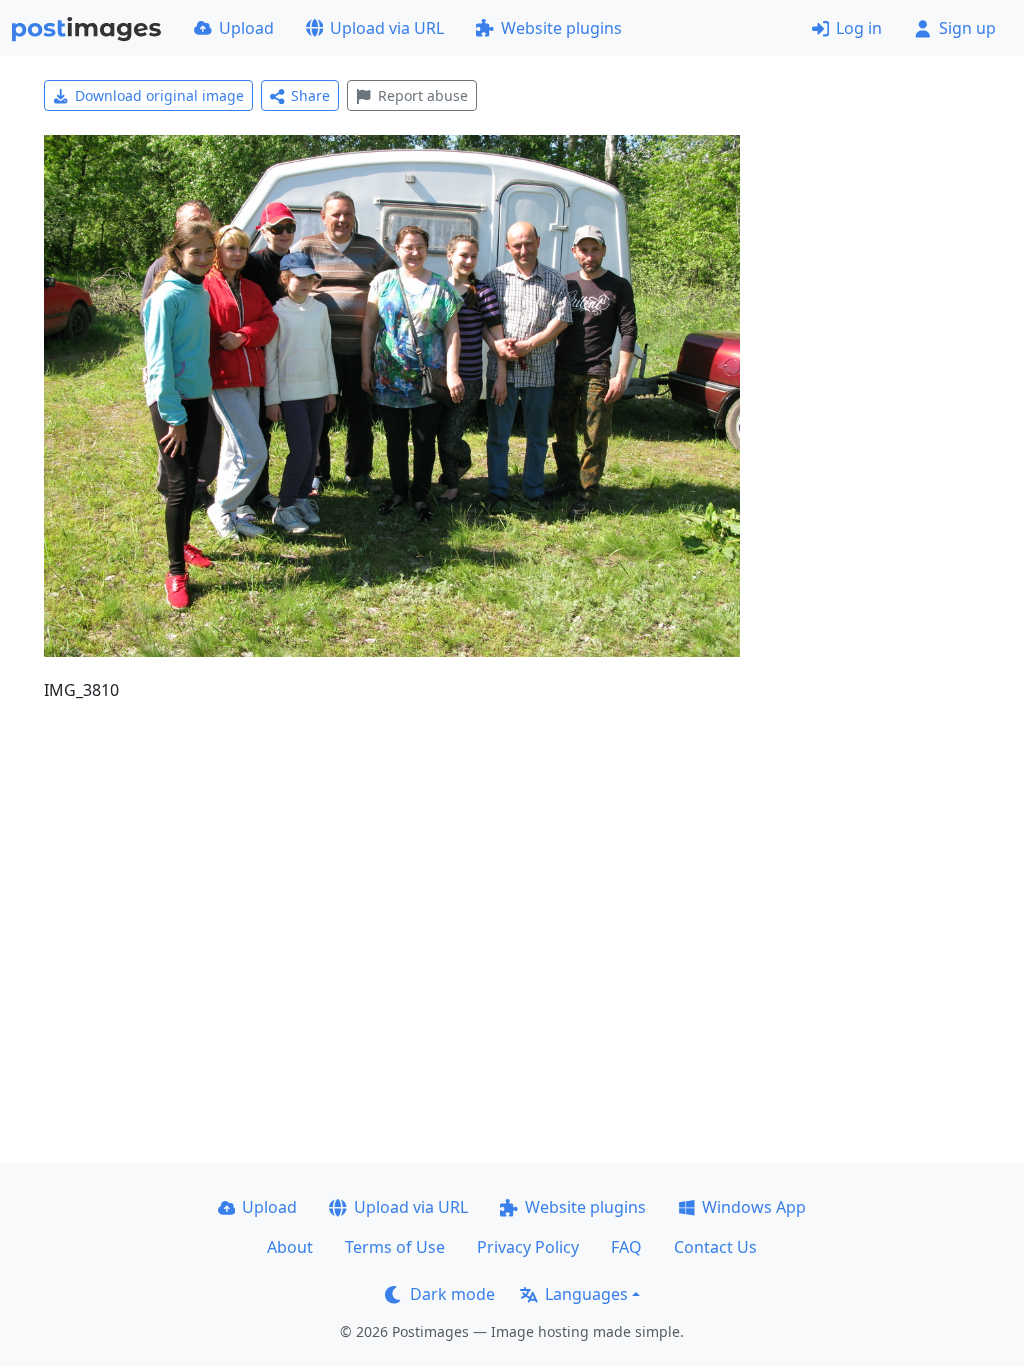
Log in (859, 28)
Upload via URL (387, 28)
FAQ (626, 1247)
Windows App (754, 1207)
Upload (246, 28)
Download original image (159, 95)
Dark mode (452, 1294)
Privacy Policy (528, 1247)
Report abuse (423, 95)
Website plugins (561, 28)
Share (310, 95)
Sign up (967, 28)
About (290, 1247)
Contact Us (715, 1247)
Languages (586, 1294)
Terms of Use (395, 1247)
